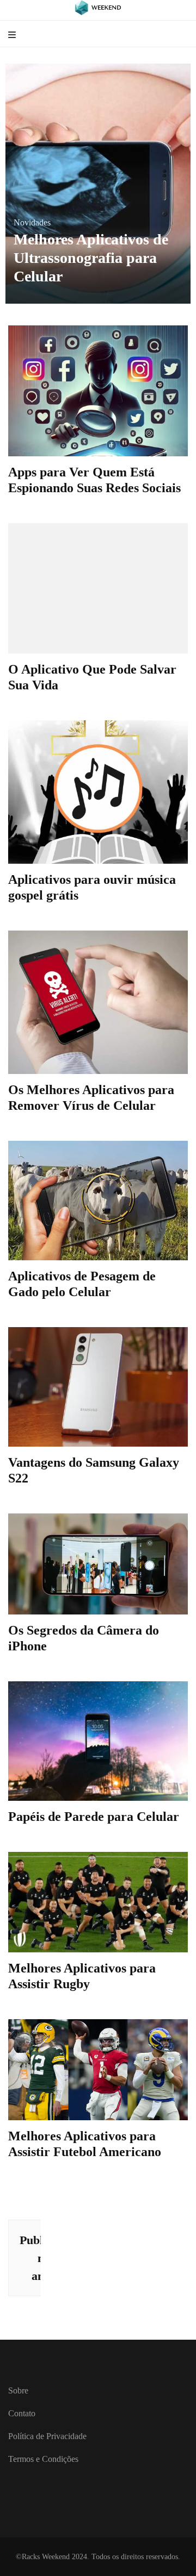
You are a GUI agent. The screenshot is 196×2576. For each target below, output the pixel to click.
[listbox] (98, 184)
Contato (22, 2413)
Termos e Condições (43, 2459)
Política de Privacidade (47, 2436)
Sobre (18, 2390)
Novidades (33, 241)
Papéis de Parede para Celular (94, 1817)
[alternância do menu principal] (13, 36)
